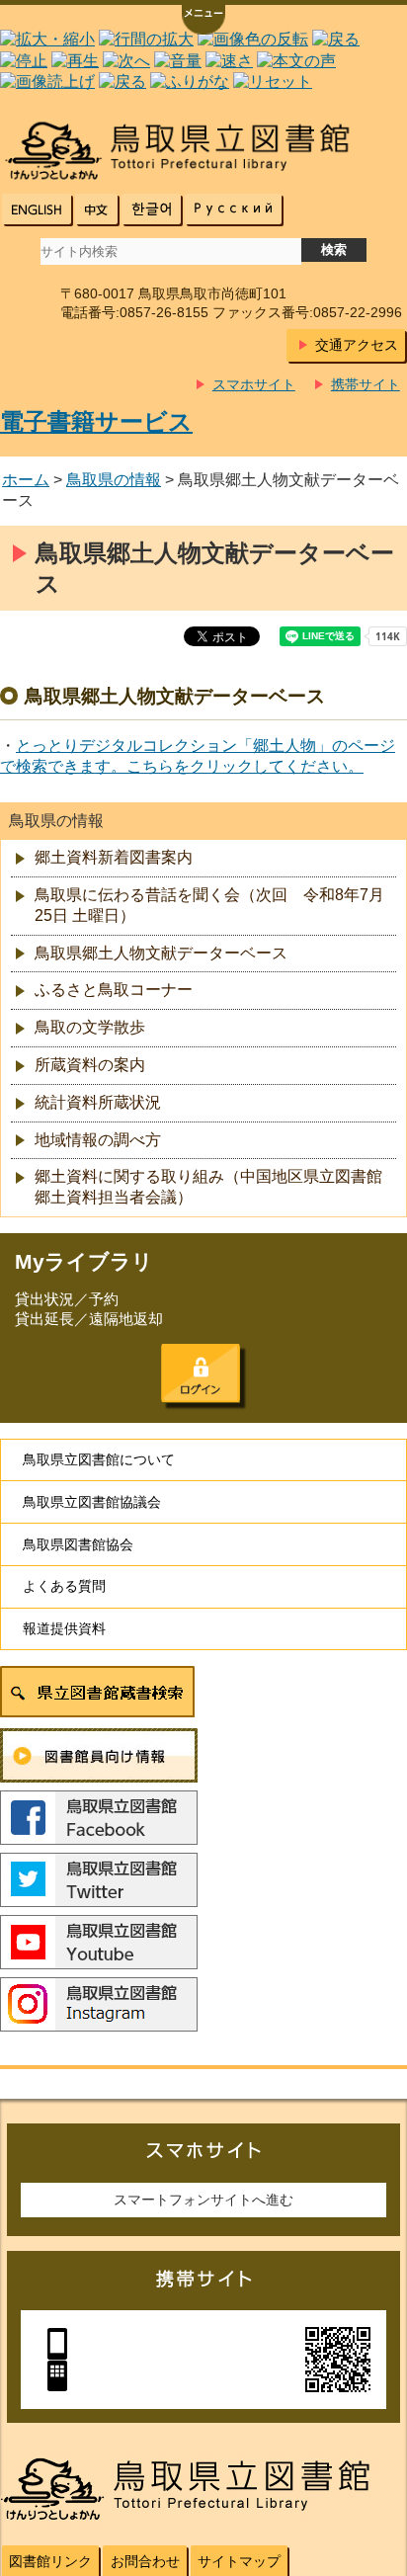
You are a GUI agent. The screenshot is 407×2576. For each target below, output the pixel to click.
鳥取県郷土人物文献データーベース (161, 953)
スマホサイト (254, 384)
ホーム (26, 480)
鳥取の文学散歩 (90, 1027)
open (203, 22)
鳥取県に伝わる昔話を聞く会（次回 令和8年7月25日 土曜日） (209, 905)
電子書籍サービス (96, 421)
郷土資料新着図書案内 (114, 857)
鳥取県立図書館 (203, 151)
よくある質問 (64, 1586)
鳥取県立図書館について (99, 1459)
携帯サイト (366, 384)
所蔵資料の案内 (90, 1065)
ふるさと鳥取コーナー (114, 990)
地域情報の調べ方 (98, 1140)
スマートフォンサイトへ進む (203, 2200)
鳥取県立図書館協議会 (92, 1502)
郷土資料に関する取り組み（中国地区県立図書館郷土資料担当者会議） (208, 1187)
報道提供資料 (64, 1628)
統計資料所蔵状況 (98, 1102)
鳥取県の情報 (114, 480)
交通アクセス (357, 345)
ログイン (201, 1373)
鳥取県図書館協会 (78, 1544)
